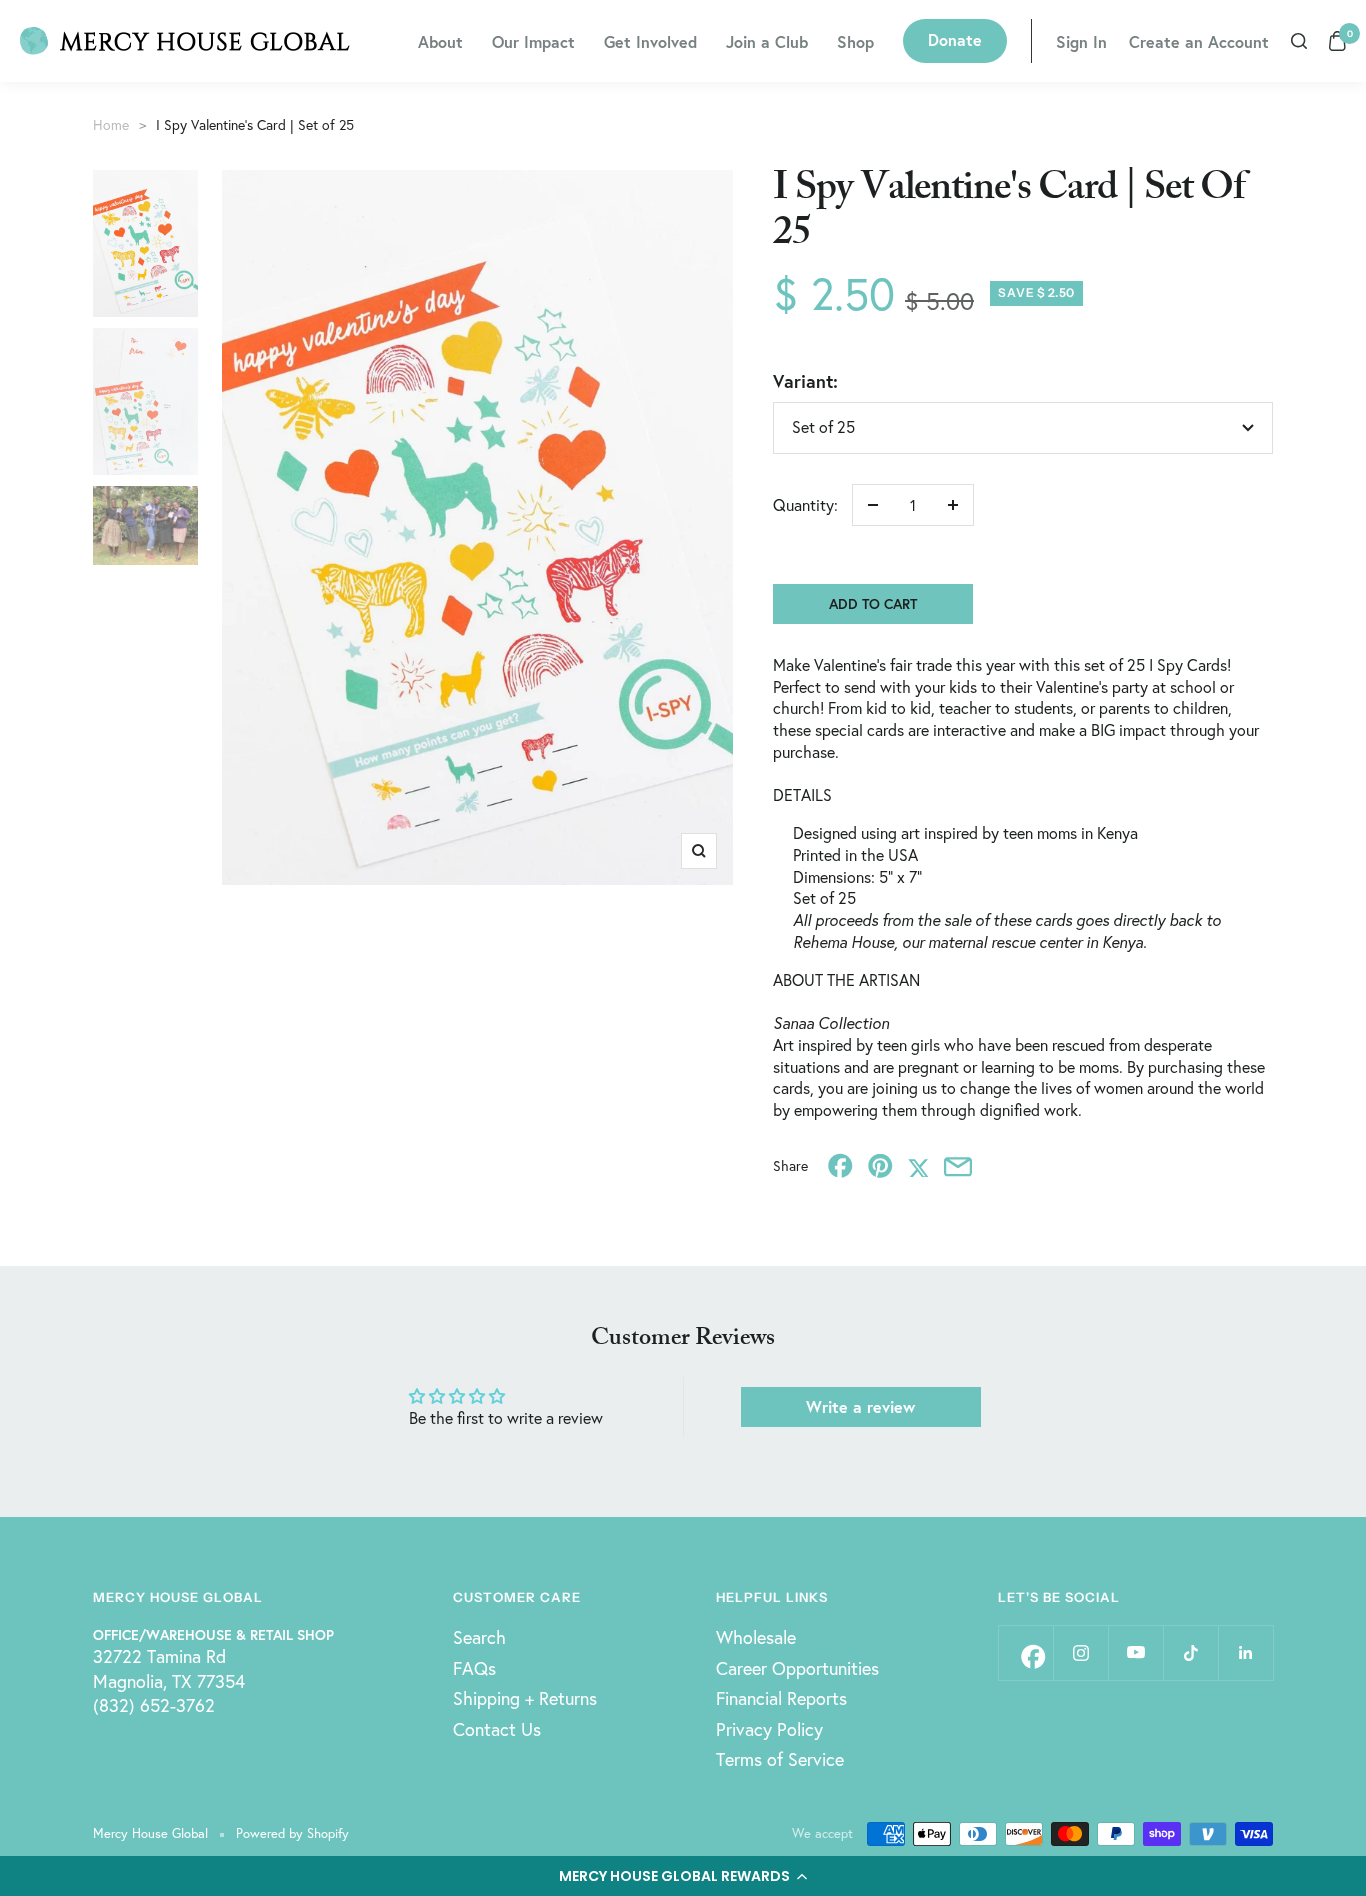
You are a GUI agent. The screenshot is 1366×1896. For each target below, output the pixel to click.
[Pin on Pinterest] (880, 1165)
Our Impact (533, 41)
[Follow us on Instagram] (1080, 1652)
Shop (855, 41)
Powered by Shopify (292, 1833)
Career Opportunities (797, 1668)
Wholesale (756, 1637)
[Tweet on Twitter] (918, 1165)
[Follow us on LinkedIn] (1245, 1652)
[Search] (1299, 41)
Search (479, 1637)
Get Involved (650, 41)
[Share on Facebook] (840, 1165)
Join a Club (767, 41)
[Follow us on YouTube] (1135, 1652)
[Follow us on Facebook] (1025, 1652)
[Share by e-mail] (958, 1165)
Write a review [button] (860, 1406)
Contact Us (497, 1729)
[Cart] (1337, 41)
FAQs (474, 1668)
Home (111, 124)
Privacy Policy (769, 1729)
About (440, 41)
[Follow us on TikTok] (1190, 1652)
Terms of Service (780, 1759)
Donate (955, 39)
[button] (683, 1876)
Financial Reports (781, 1698)
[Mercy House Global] (185, 41)
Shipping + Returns (525, 1698)
